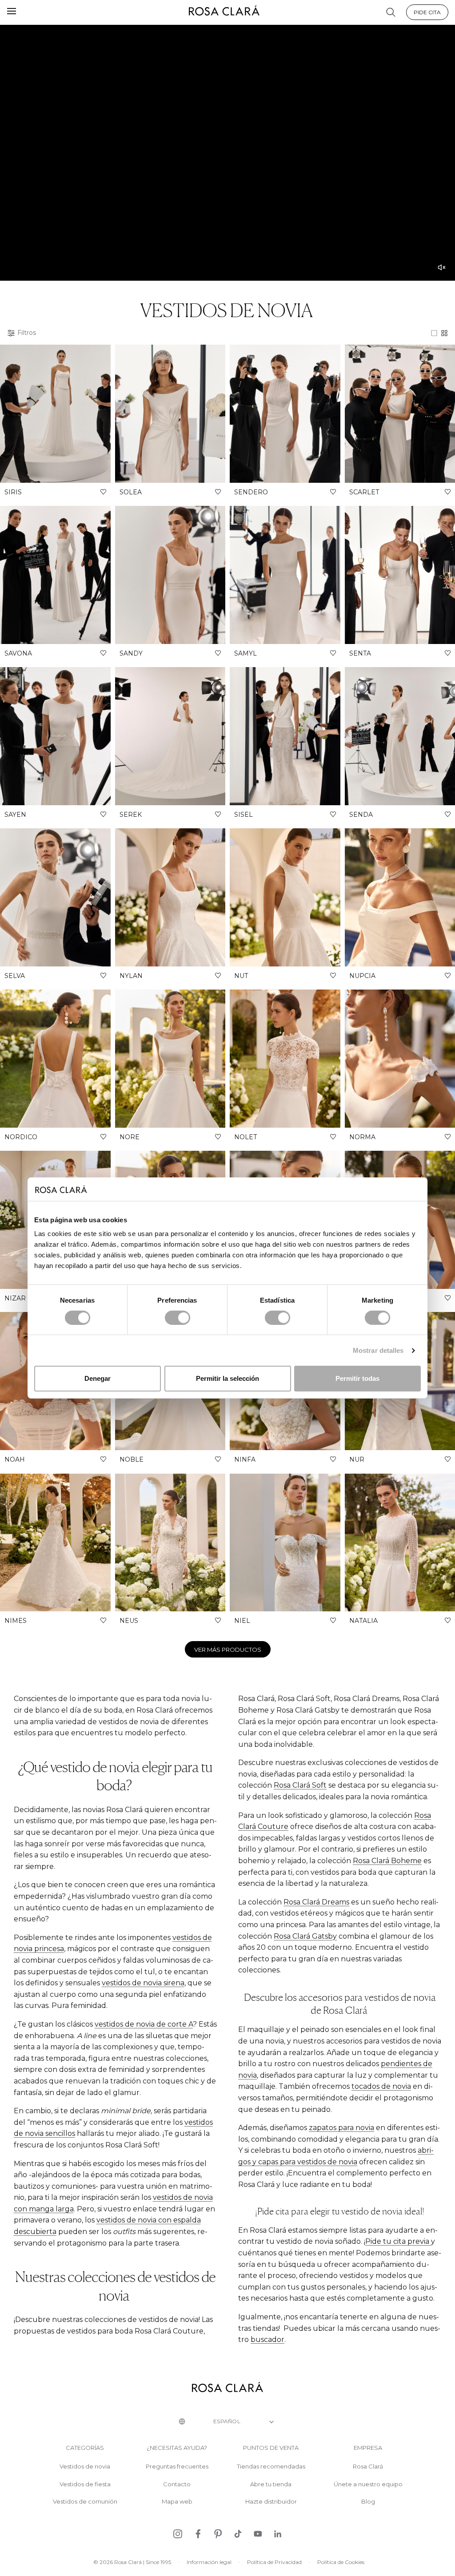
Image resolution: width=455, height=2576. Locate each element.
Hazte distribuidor (271, 2502)
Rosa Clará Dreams (316, 1902)
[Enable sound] (442, 267)
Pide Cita (427, 12)
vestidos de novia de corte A (144, 2024)
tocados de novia (381, 2086)
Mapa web (177, 2502)
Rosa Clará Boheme (387, 1861)
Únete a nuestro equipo (368, 2484)
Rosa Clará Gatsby (305, 1936)
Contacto (177, 2484)
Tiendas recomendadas (271, 2467)
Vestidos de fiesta (85, 2484)
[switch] (178, 1318)
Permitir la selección (227, 1378)
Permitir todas (357, 1378)
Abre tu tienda (271, 2484)
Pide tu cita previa (398, 2241)
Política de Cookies (341, 2562)
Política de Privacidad (274, 2562)
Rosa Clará (368, 2467)
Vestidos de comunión (85, 2502)
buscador (267, 2339)
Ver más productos (228, 1650)
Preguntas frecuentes (177, 2467)
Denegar (98, 1378)
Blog (368, 2502)
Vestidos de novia (85, 2467)
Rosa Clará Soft (300, 1785)
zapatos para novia (341, 2128)
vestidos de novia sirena (143, 1983)
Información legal (209, 2562)
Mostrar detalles (378, 1350)
